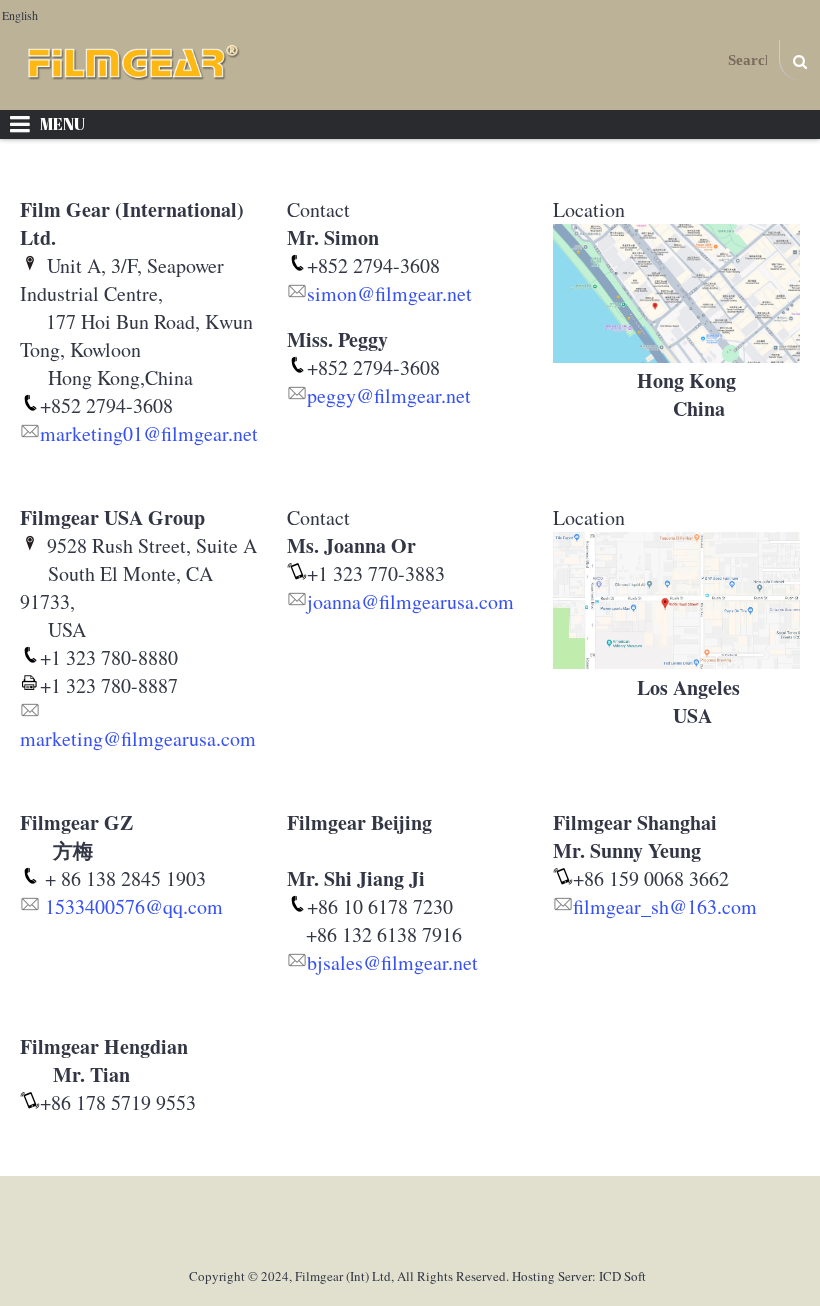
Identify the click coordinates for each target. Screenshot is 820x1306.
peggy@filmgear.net (389, 395)
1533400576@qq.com (134, 906)
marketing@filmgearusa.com (138, 738)
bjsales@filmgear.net (392, 962)
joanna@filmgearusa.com (410, 601)
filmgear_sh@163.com (665, 906)
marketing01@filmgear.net (149, 433)
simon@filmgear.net (389, 293)
